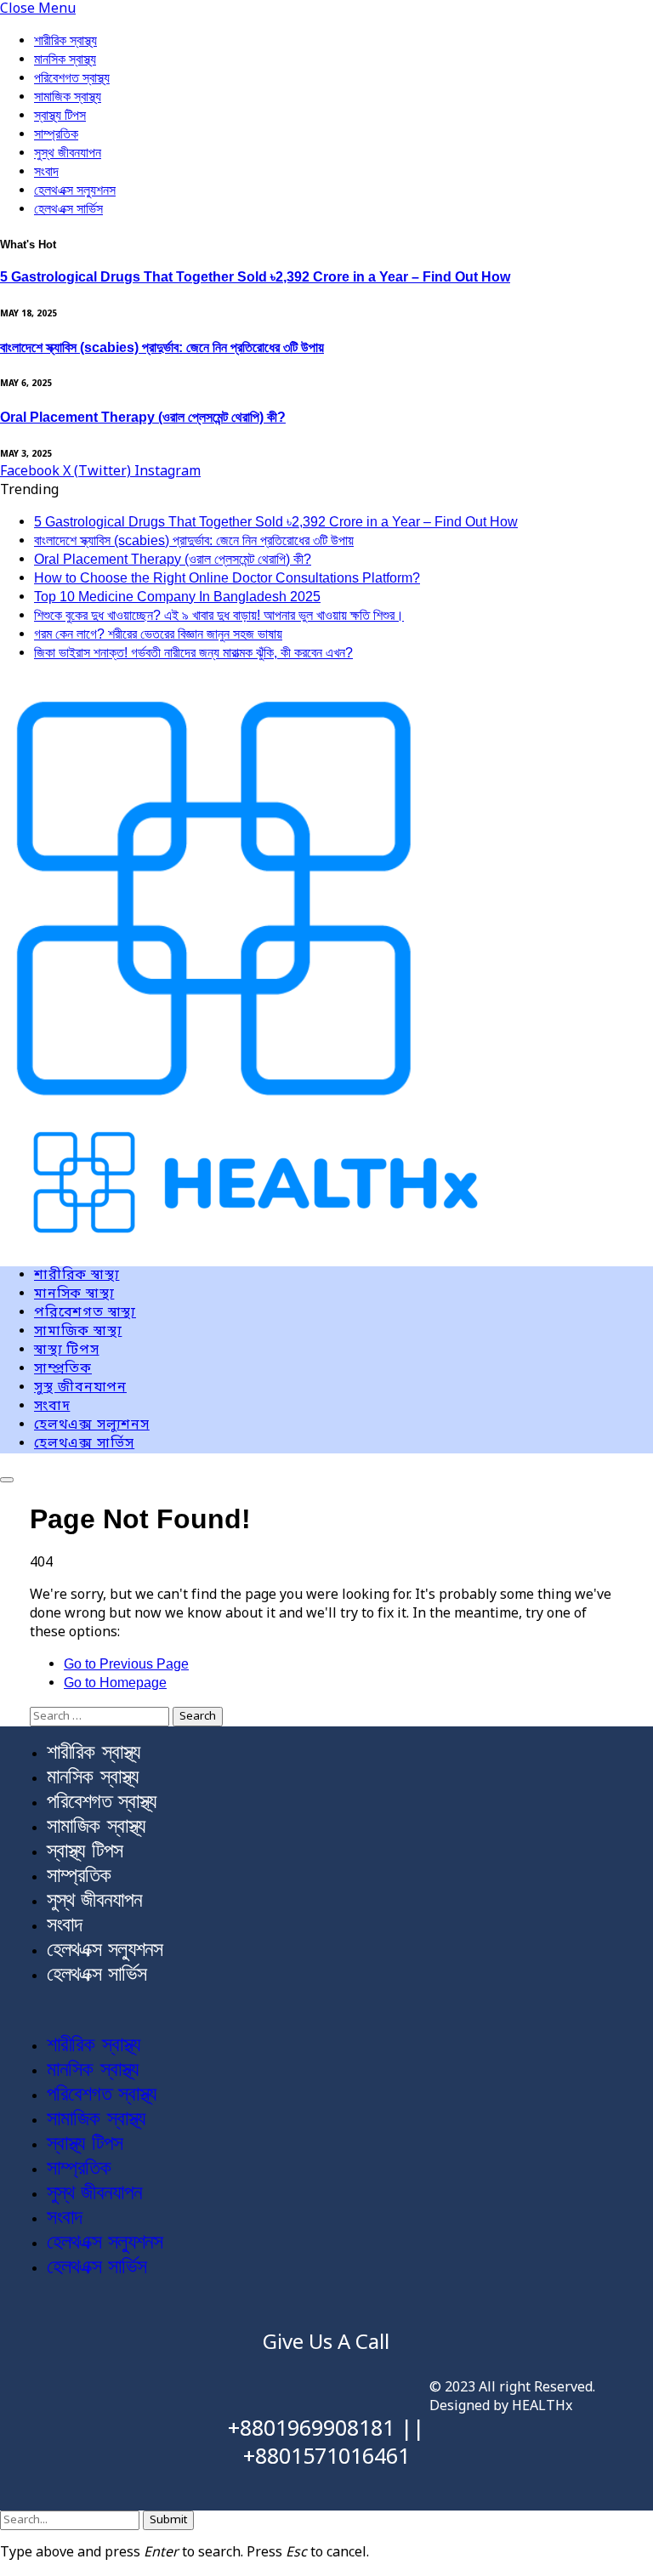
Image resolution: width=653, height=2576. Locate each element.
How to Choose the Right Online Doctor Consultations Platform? (227, 578)
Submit (168, 2520)
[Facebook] (45, 2374)
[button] (326, 2010)
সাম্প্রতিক (56, 134)
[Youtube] (145, 2374)
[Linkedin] (196, 2374)
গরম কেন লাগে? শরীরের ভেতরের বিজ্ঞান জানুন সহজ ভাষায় (158, 634)
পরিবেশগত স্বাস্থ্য (72, 78)
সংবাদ (46, 171)
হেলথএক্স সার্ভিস (68, 209)
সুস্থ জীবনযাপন (68, 153)
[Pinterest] (120, 2423)
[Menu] (7, 1480)
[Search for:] (101, 1716)
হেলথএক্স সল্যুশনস (75, 190)
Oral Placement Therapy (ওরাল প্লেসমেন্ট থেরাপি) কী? (143, 417)
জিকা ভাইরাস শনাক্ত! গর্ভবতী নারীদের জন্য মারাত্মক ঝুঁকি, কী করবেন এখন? (193, 653)
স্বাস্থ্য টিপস (60, 115)
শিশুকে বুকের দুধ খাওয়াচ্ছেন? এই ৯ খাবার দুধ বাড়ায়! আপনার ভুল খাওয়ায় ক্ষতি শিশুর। (219, 615)
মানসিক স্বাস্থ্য (65, 59)
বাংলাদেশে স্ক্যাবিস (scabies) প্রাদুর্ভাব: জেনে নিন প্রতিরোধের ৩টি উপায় (162, 347)
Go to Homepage (115, 1683)
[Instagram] (95, 2374)
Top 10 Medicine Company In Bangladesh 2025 (177, 597)
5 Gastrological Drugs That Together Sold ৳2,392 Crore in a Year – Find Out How (255, 277)
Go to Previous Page (126, 1664)
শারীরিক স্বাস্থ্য (65, 40)
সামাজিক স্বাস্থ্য (68, 97)
